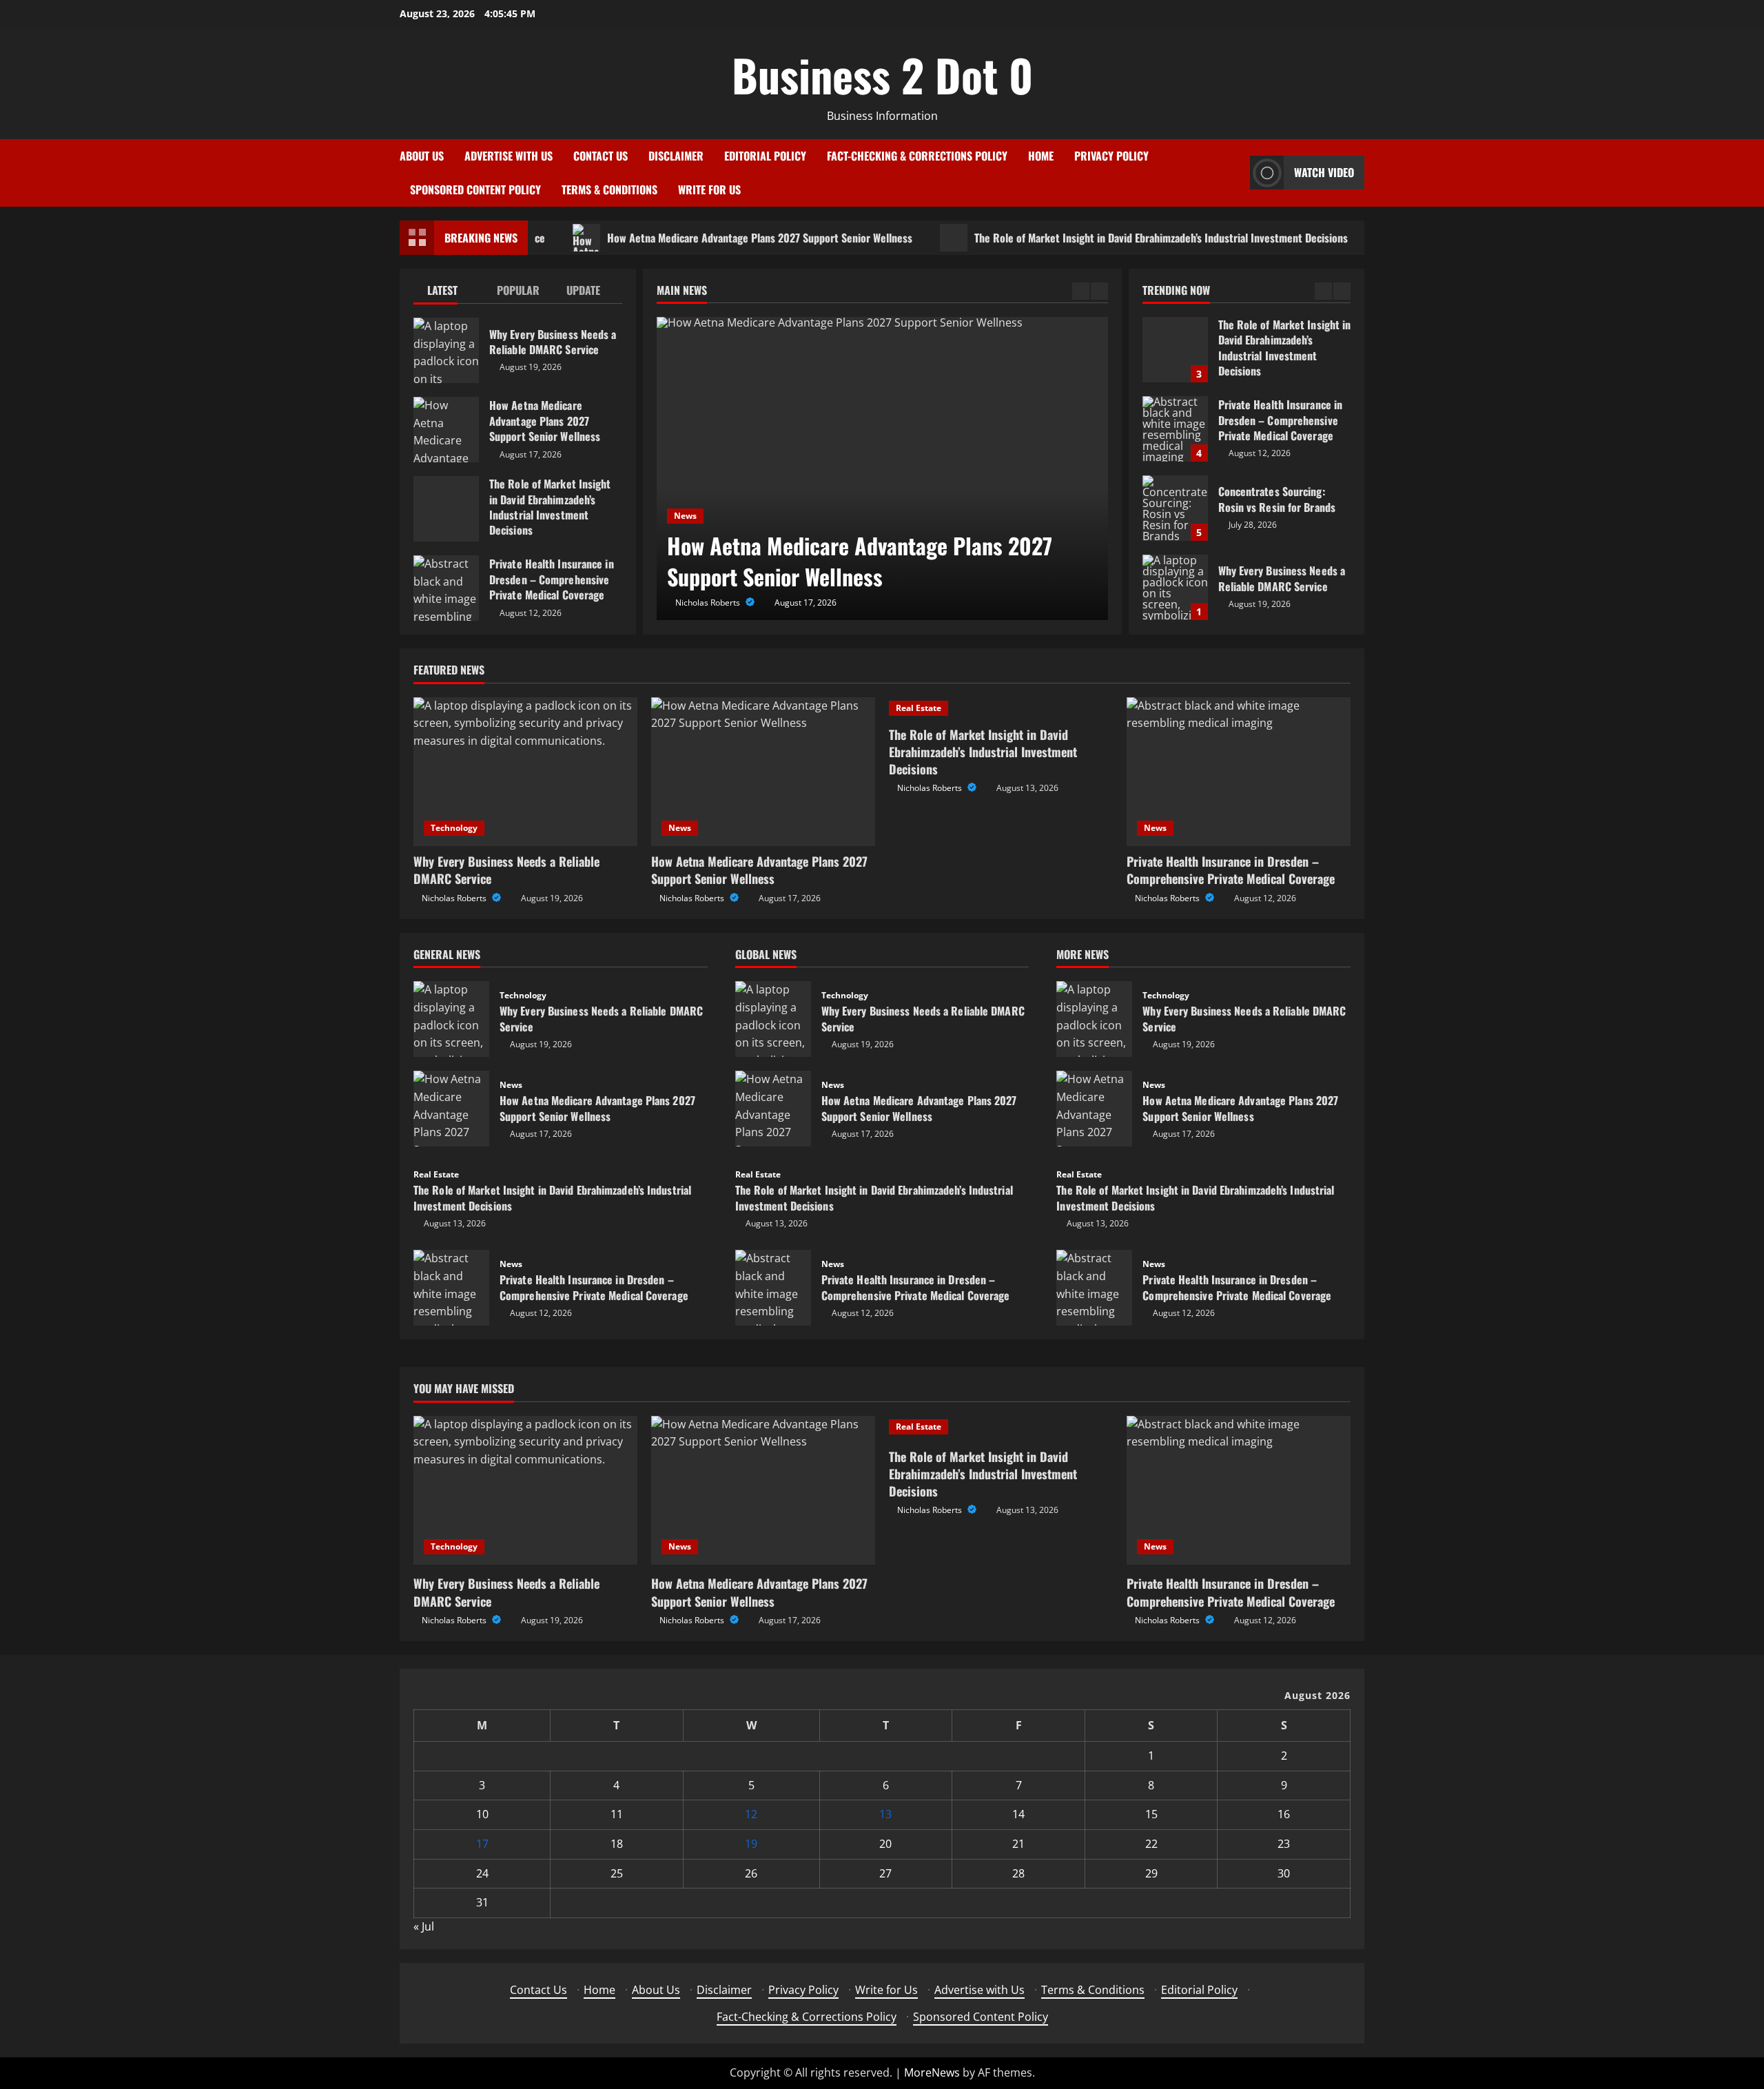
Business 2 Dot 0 (882, 74)
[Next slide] (1099, 291)
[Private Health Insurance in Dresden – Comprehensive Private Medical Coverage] (1239, 772)
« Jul (424, 1926)
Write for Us (709, 189)
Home (1041, 156)
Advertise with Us (509, 156)
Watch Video (1324, 172)
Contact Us (601, 156)
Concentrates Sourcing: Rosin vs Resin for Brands (1175, 508)
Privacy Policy (1111, 156)
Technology (454, 828)
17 (482, 1844)
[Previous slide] (1081, 291)
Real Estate (919, 708)
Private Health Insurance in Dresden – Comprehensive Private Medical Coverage (446, 588)
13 (885, 1814)
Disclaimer (676, 156)
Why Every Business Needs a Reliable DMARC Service (446, 350)
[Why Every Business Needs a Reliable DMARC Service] (525, 772)
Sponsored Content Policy (475, 189)
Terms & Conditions (609, 189)
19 (751, 1844)
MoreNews (932, 2072)
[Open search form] (1235, 173)
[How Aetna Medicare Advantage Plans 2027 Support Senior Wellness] (882, 469)
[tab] (448, 293)
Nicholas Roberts (709, 603)
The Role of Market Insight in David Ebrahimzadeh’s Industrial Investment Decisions (1110, 238)
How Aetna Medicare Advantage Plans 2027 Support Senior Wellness (709, 238)
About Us (422, 156)
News (685, 516)
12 (751, 1814)
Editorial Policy (765, 156)
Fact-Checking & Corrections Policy (917, 156)
